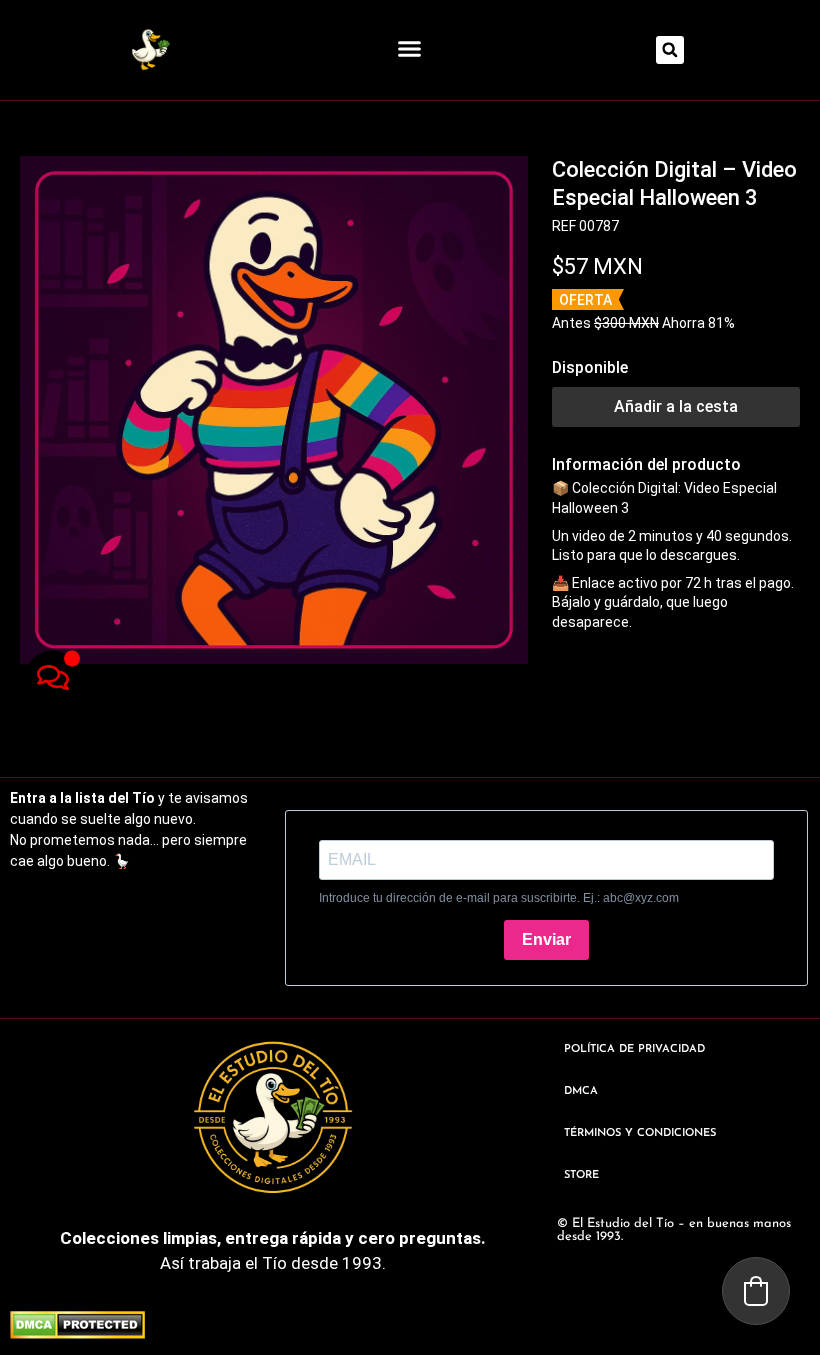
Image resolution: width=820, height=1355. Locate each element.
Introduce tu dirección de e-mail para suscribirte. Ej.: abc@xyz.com (499, 898)
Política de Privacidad (634, 1049)
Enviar (546, 939)
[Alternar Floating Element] (52, 677)
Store (581, 1175)
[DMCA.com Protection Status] (77, 1333)
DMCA (581, 1091)
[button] (410, 49)
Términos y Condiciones (640, 1133)
